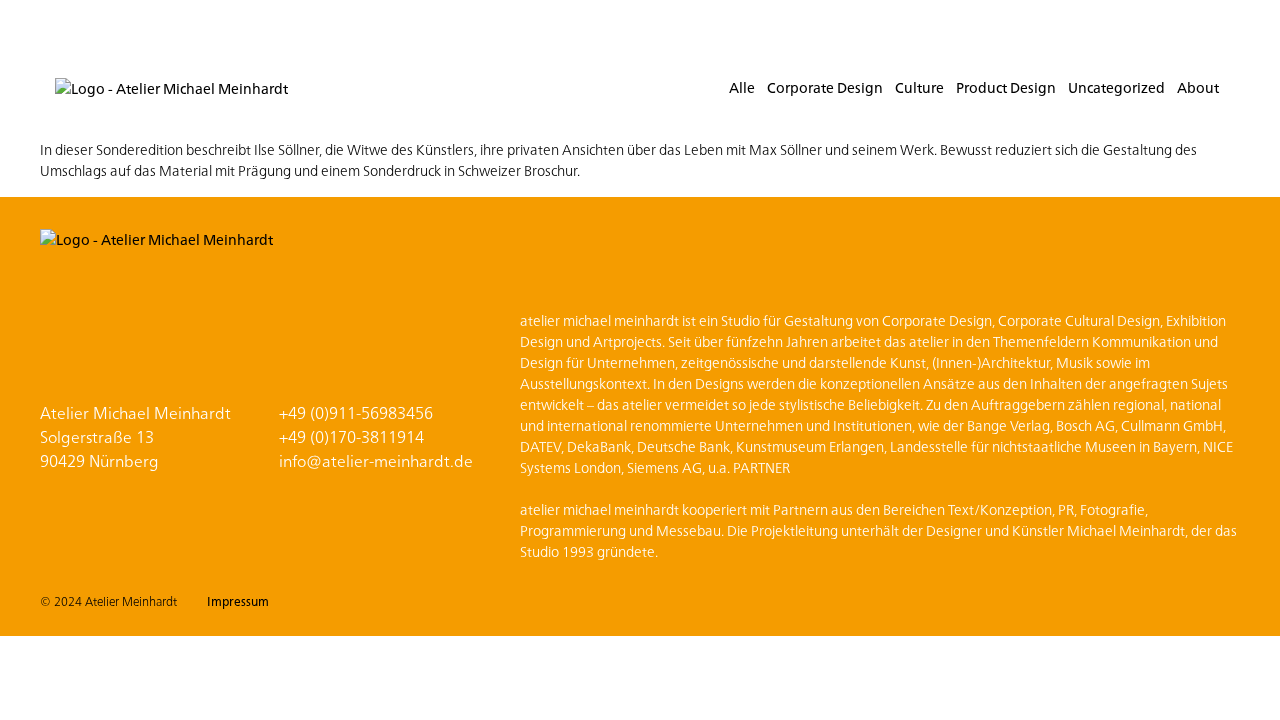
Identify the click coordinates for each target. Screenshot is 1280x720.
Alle (742, 87)
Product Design (1006, 87)
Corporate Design (825, 87)
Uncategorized (1116, 87)
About (1198, 87)
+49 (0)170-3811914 (351, 436)
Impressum (238, 600)
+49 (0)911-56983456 (356, 412)
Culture (919, 87)
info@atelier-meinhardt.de (376, 460)
